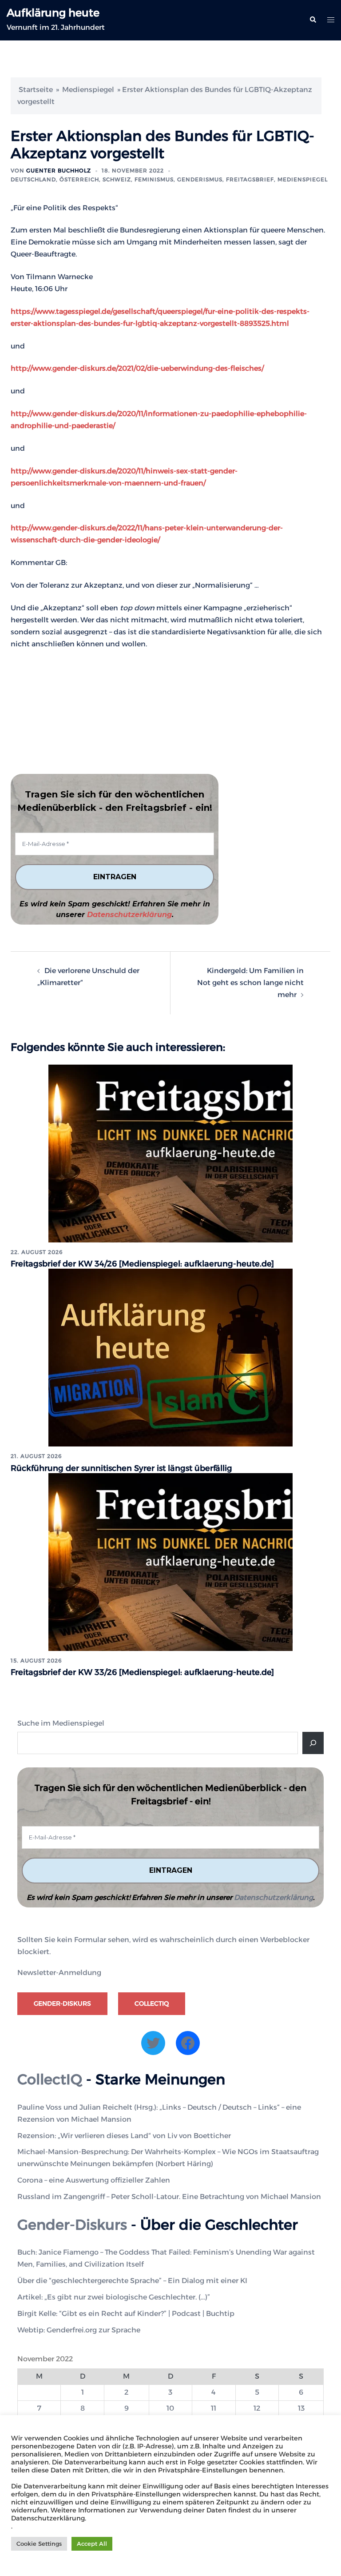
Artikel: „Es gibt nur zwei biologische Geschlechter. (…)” (114, 2297)
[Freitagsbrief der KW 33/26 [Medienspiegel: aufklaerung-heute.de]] (170, 1561)
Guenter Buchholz (59, 170)
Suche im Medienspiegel (61, 1723)
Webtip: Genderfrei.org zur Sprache (79, 2330)
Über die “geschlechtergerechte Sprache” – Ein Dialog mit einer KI (132, 2281)
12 (257, 2408)
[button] (313, 20)
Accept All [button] (92, 2544)
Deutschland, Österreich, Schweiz (71, 179)
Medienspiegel (88, 90)
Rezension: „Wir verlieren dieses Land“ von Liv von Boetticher (124, 2136)
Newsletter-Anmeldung (59, 1973)
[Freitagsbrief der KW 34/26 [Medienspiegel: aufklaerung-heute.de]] (170, 1153)
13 (301, 2408)
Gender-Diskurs (62, 2003)
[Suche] (313, 1743)
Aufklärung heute (53, 13)
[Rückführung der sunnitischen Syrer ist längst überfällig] (170, 1357)
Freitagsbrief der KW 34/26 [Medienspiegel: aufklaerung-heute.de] (142, 1264)
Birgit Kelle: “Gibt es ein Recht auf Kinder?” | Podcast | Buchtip (126, 2314)
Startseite (36, 90)
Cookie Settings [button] (39, 2544)
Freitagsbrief (250, 179)
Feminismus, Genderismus (178, 179)
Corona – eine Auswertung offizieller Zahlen (94, 2180)
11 (214, 2408)
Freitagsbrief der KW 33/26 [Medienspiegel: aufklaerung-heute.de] (142, 1672)
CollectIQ (152, 2003)
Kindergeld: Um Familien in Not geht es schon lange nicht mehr (250, 983)
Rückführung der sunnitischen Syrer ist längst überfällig (121, 1468)
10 (170, 2408)
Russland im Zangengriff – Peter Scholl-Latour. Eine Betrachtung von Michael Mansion (169, 2197)
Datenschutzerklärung (129, 915)
